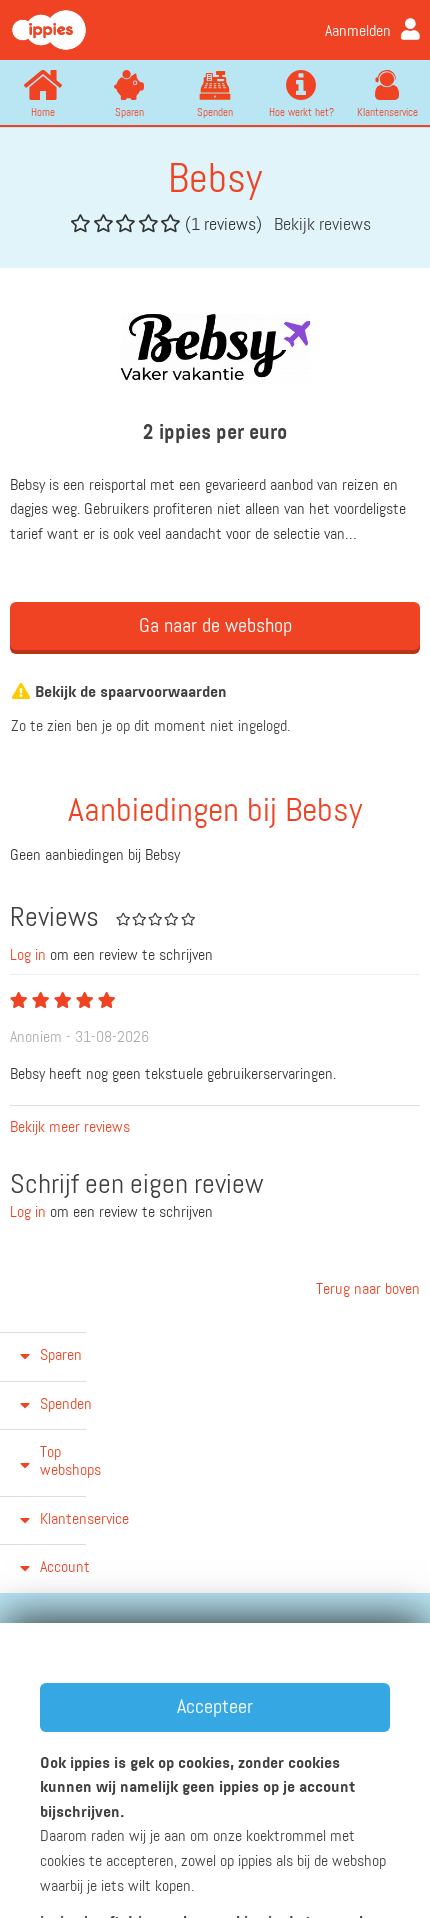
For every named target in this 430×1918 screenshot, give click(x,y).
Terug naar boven (366, 1290)
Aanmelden (358, 32)
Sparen (129, 112)
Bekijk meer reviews (70, 1128)
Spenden (215, 112)
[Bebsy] (215, 349)
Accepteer (215, 1707)
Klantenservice (387, 112)
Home (43, 112)
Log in (28, 956)
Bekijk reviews (322, 225)
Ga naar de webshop (215, 626)
